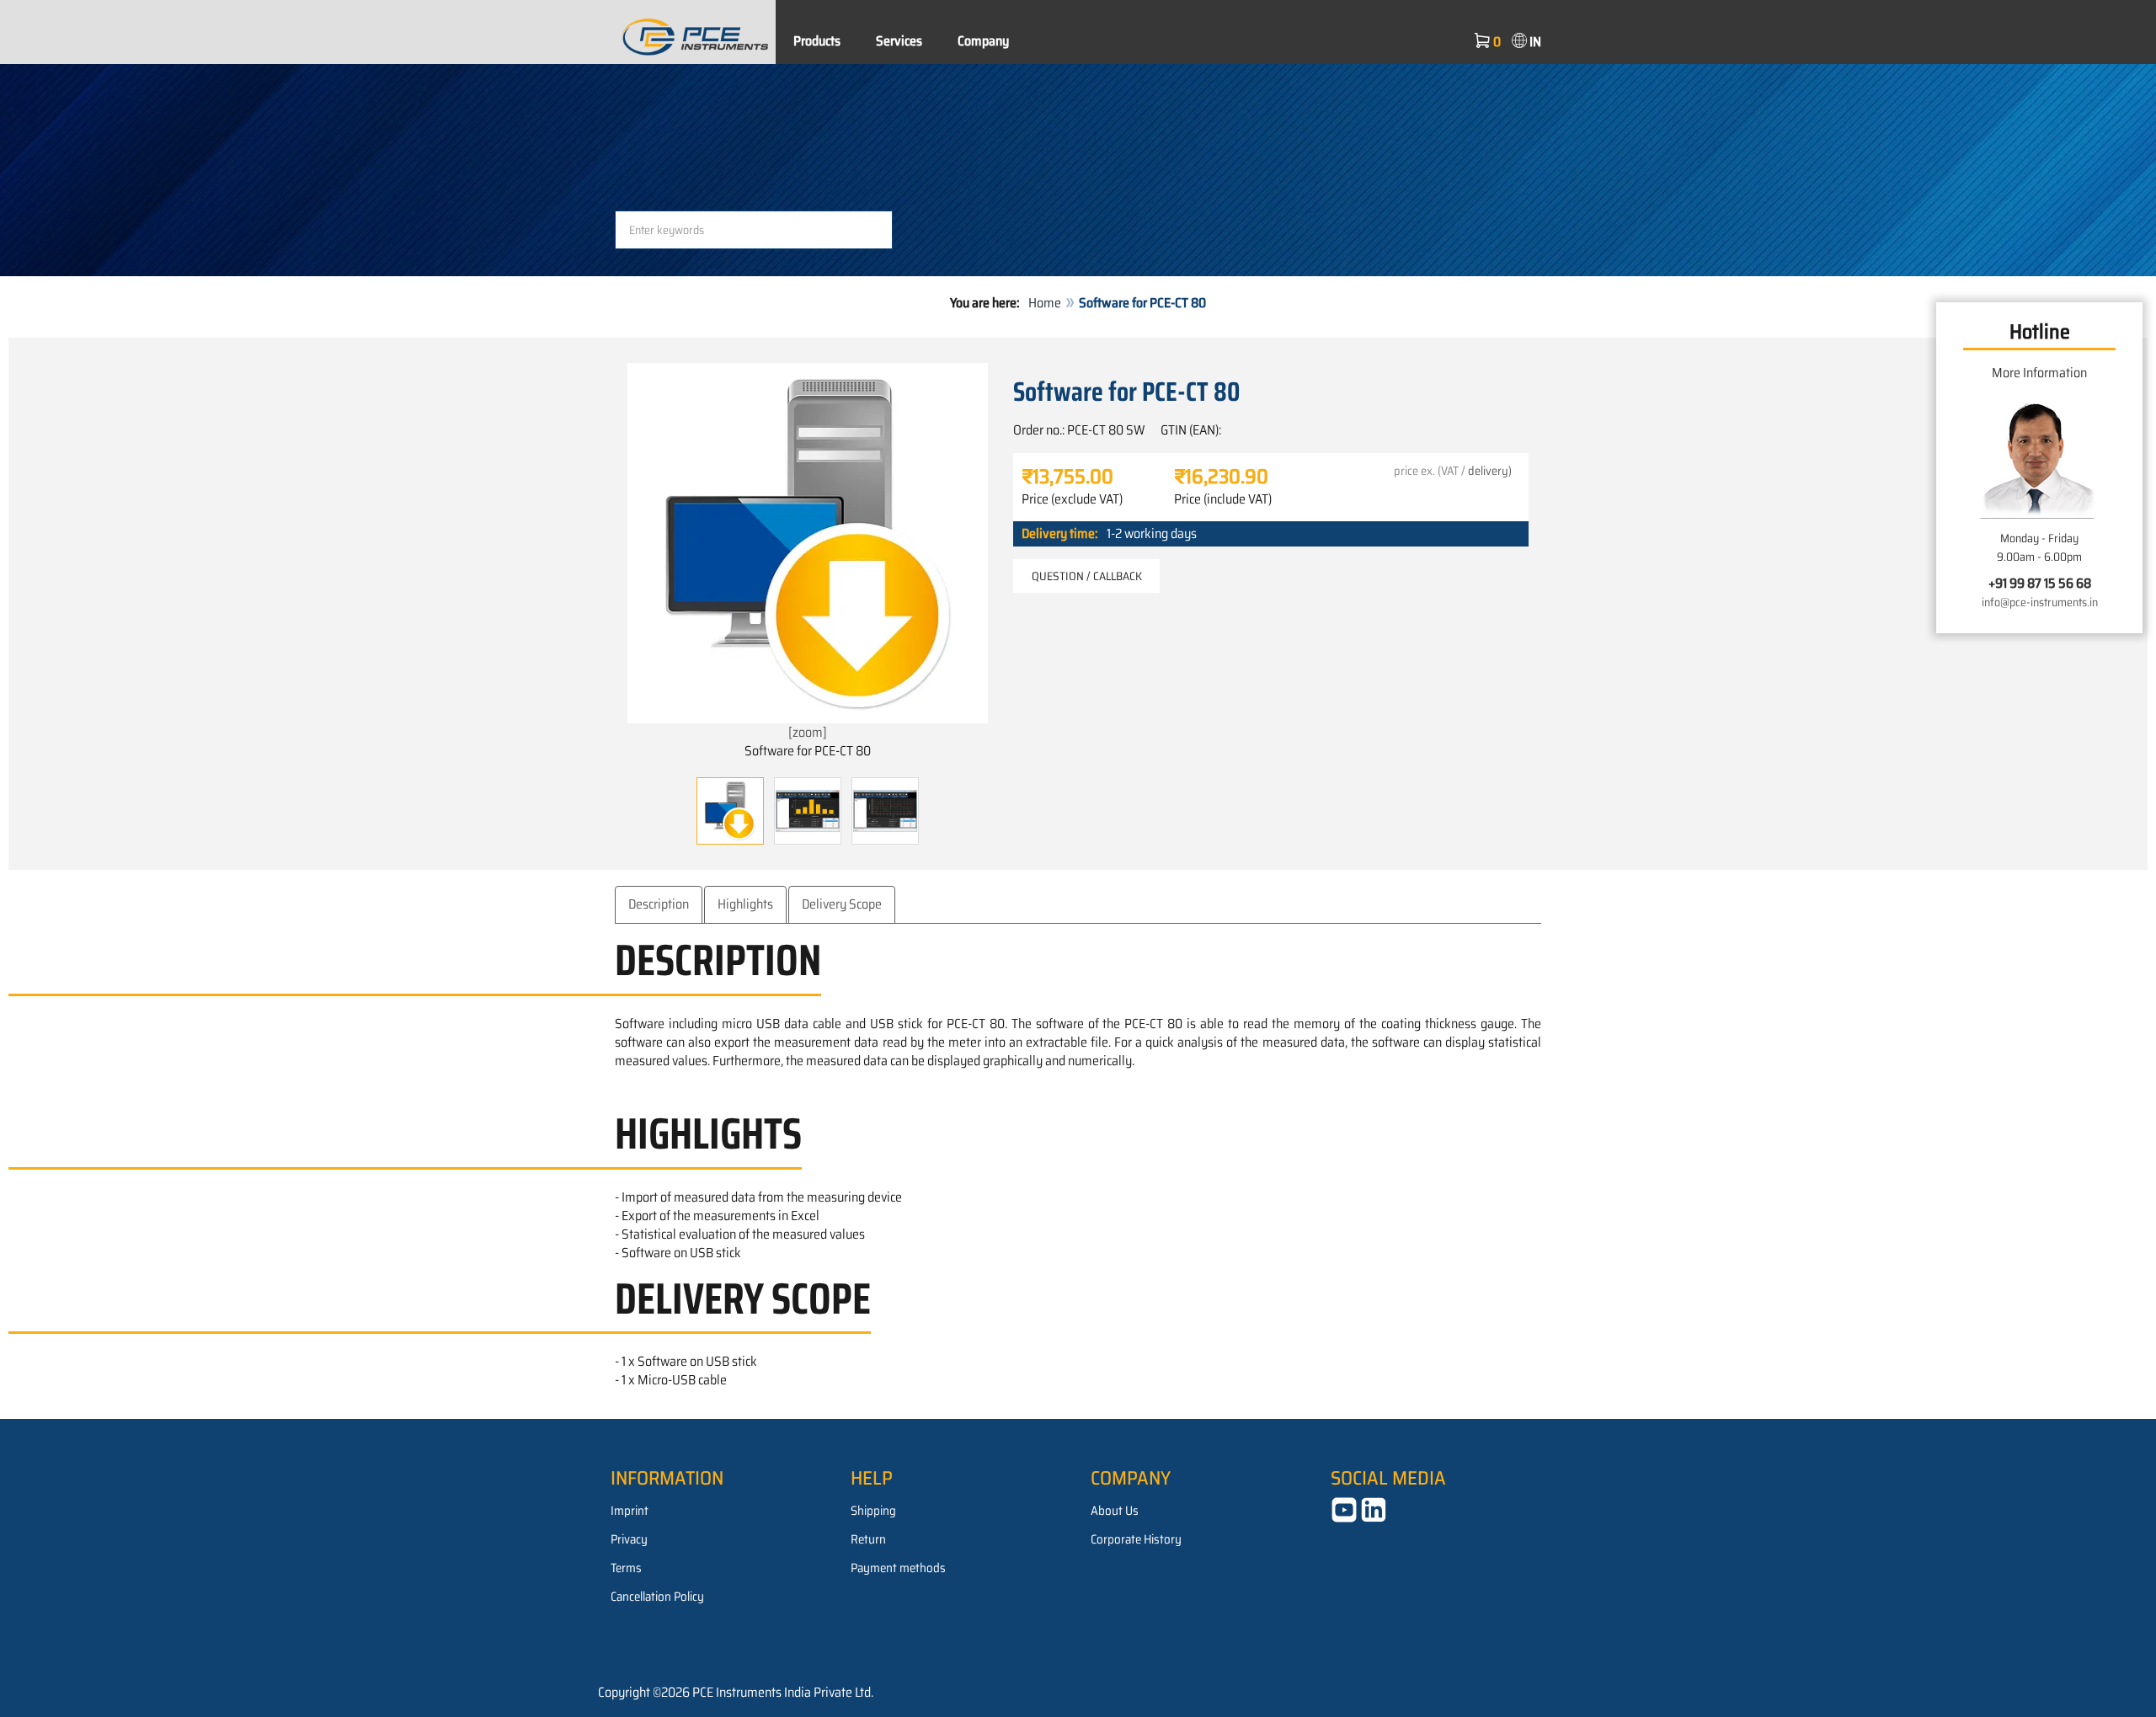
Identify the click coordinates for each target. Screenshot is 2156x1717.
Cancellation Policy (657, 1597)
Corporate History (1136, 1539)
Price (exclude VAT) (1072, 499)
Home (1045, 303)
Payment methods (898, 1568)
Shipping (873, 1511)
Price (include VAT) (1223, 499)
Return (868, 1539)
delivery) (1490, 471)
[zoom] (808, 732)
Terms (626, 1568)
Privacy (629, 1539)
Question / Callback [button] (1087, 576)
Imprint (630, 1511)
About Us (1115, 1511)
